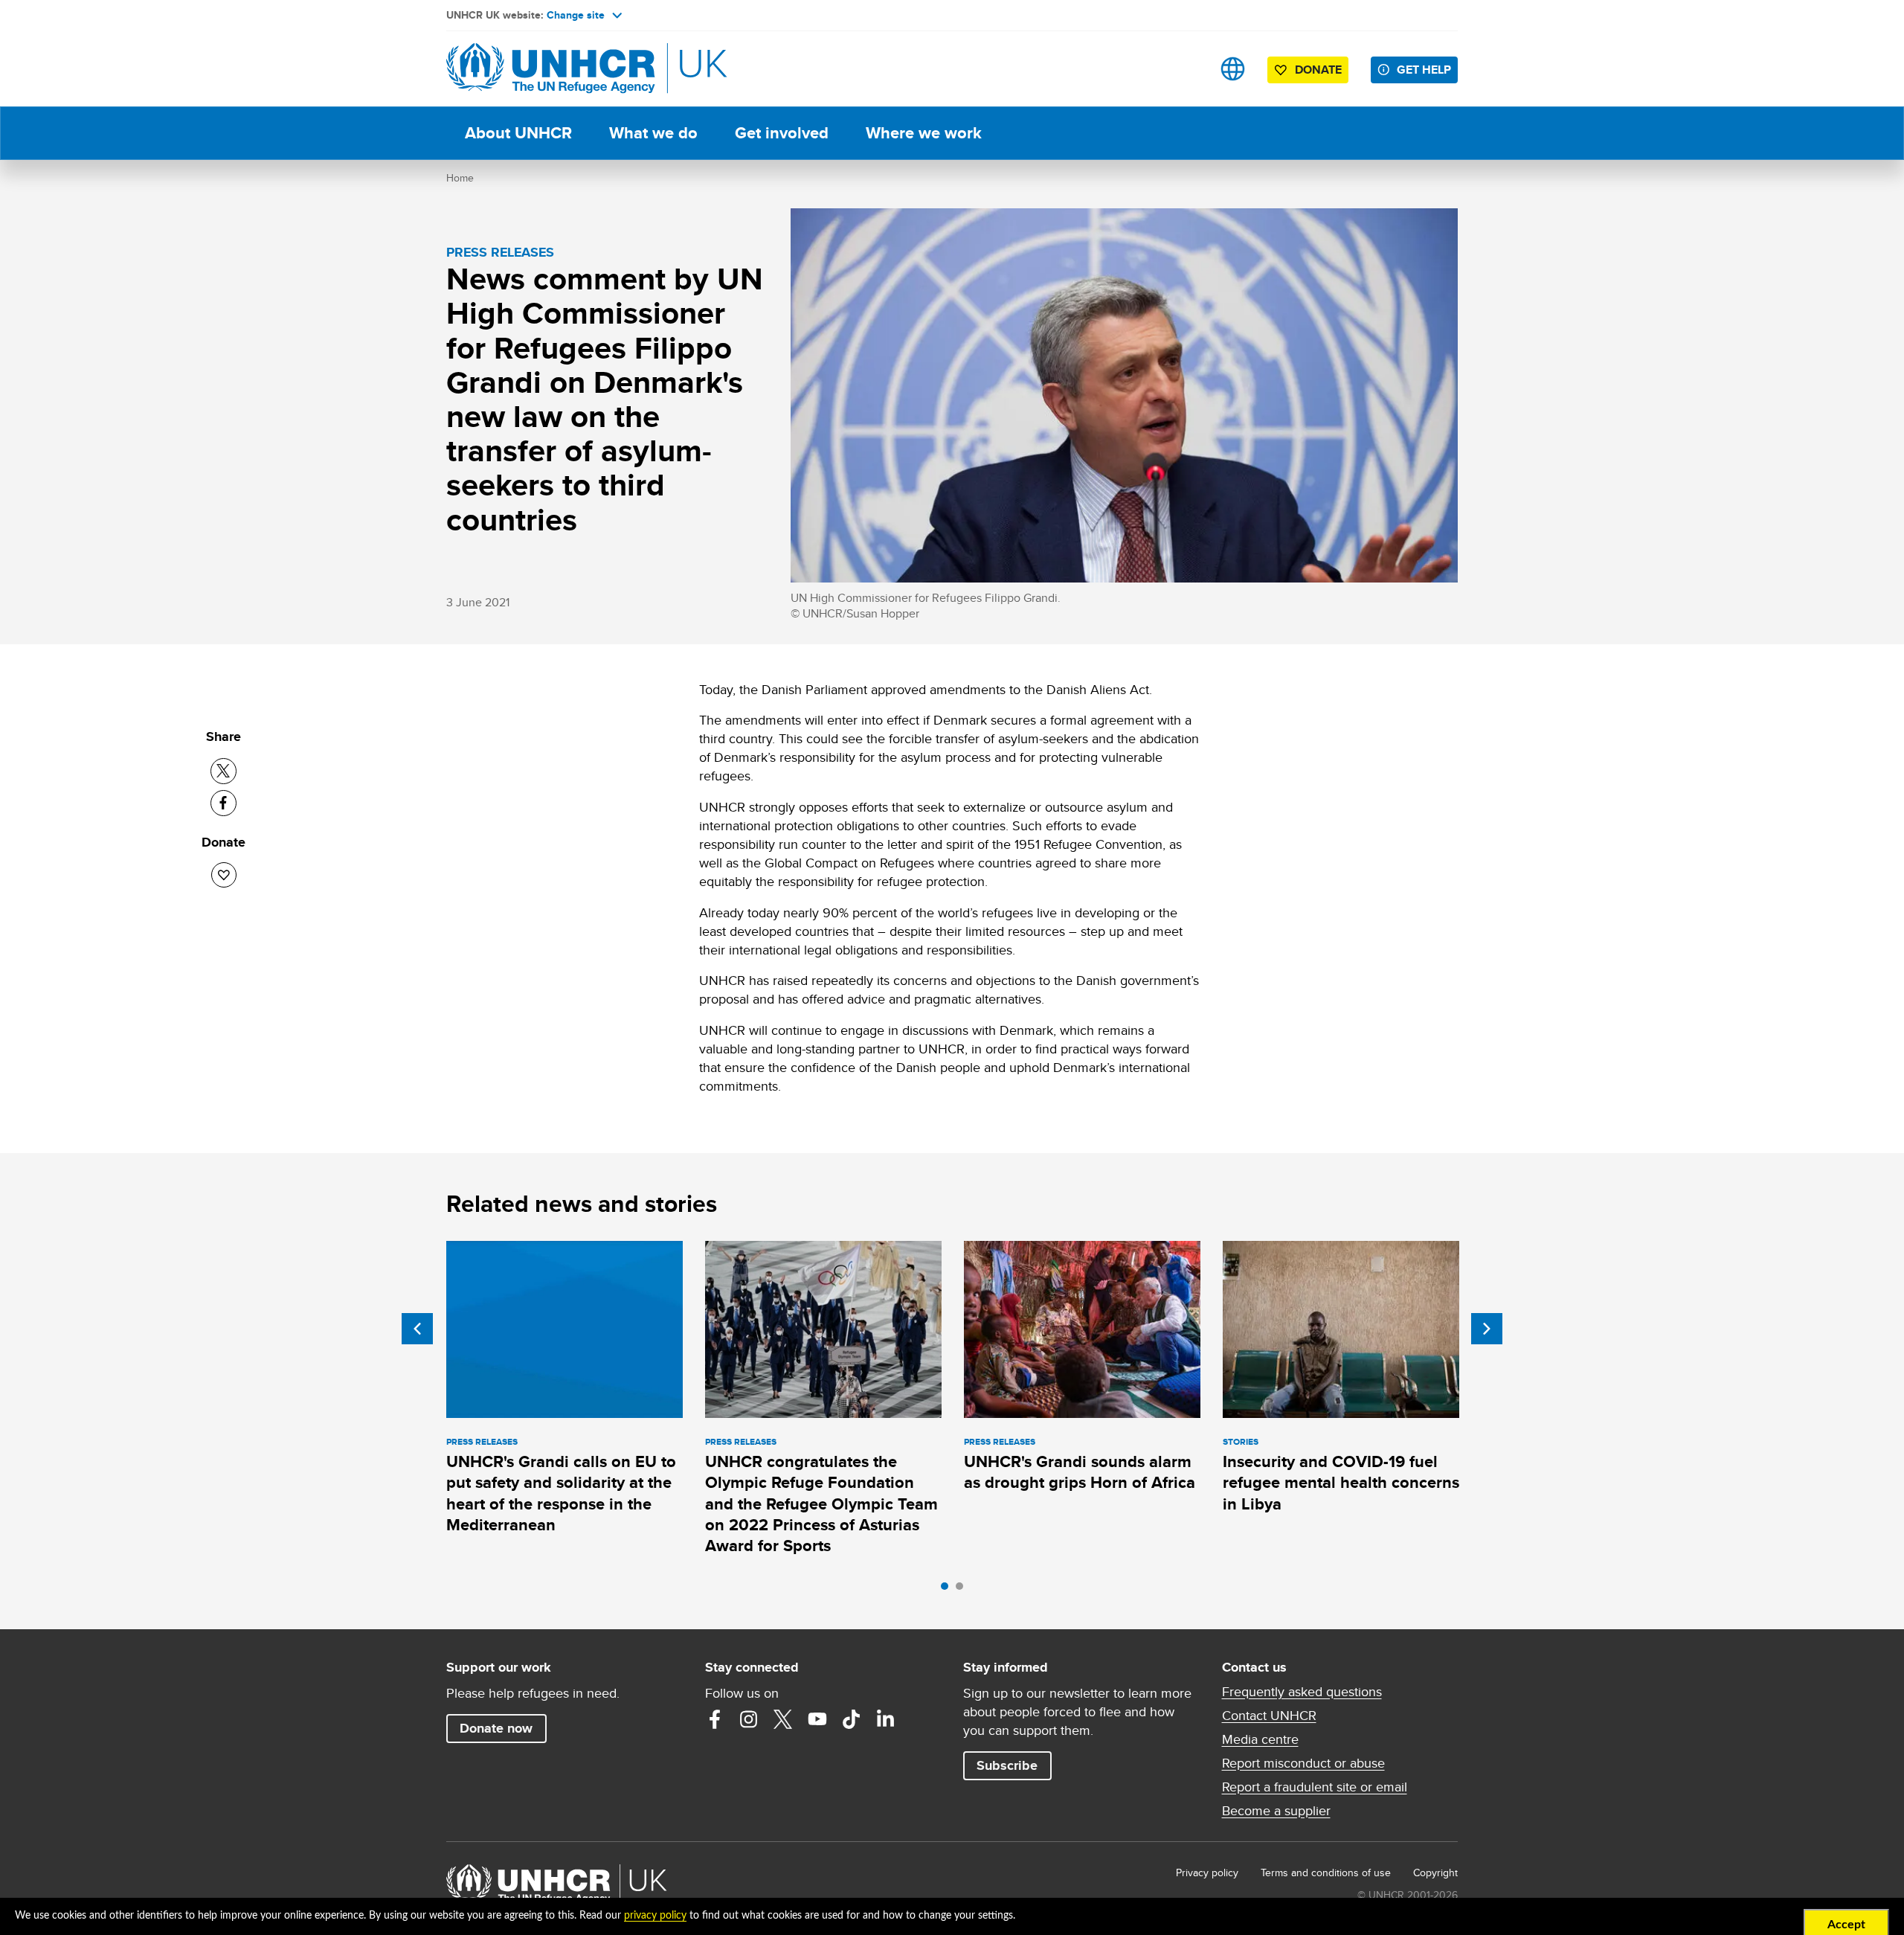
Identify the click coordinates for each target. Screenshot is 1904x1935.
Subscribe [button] (1007, 1765)
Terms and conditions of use (1326, 1873)
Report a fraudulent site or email (1315, 1787)
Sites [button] (1233, 69)
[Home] (550, 69)
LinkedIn (886, 1719)
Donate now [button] (496, 1728)
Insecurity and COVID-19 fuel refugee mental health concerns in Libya (1341, 1483)
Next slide (1487, 1329)
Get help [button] (1424, 70)
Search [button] (1186, 69)
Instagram (749, 1719)
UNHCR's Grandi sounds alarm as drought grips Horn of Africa (1080, 1472)
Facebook (715, 1719)
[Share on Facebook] (223, 803)
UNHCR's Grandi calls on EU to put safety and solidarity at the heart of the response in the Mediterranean (561, 1493)
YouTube (817, 1719)
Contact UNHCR (1269, 1716)
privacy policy (655, 1916)
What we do (653, 133)
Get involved (782, 133)
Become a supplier (1276, 1811)
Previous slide (417, 1329)
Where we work (924, 133)
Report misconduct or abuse (1303, 1763)
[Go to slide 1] (948, 1590)
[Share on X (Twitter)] (223, 771)
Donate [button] (1318, 70)
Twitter (783, 1719)
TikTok (852, 1719)
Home (460, 178)
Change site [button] (576, 15)
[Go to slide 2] (963, 1590)
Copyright (1435, 1873)
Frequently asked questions (1302, 1692)
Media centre (1260, 1739)
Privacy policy (1207, 1873)
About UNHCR (518, 133)
